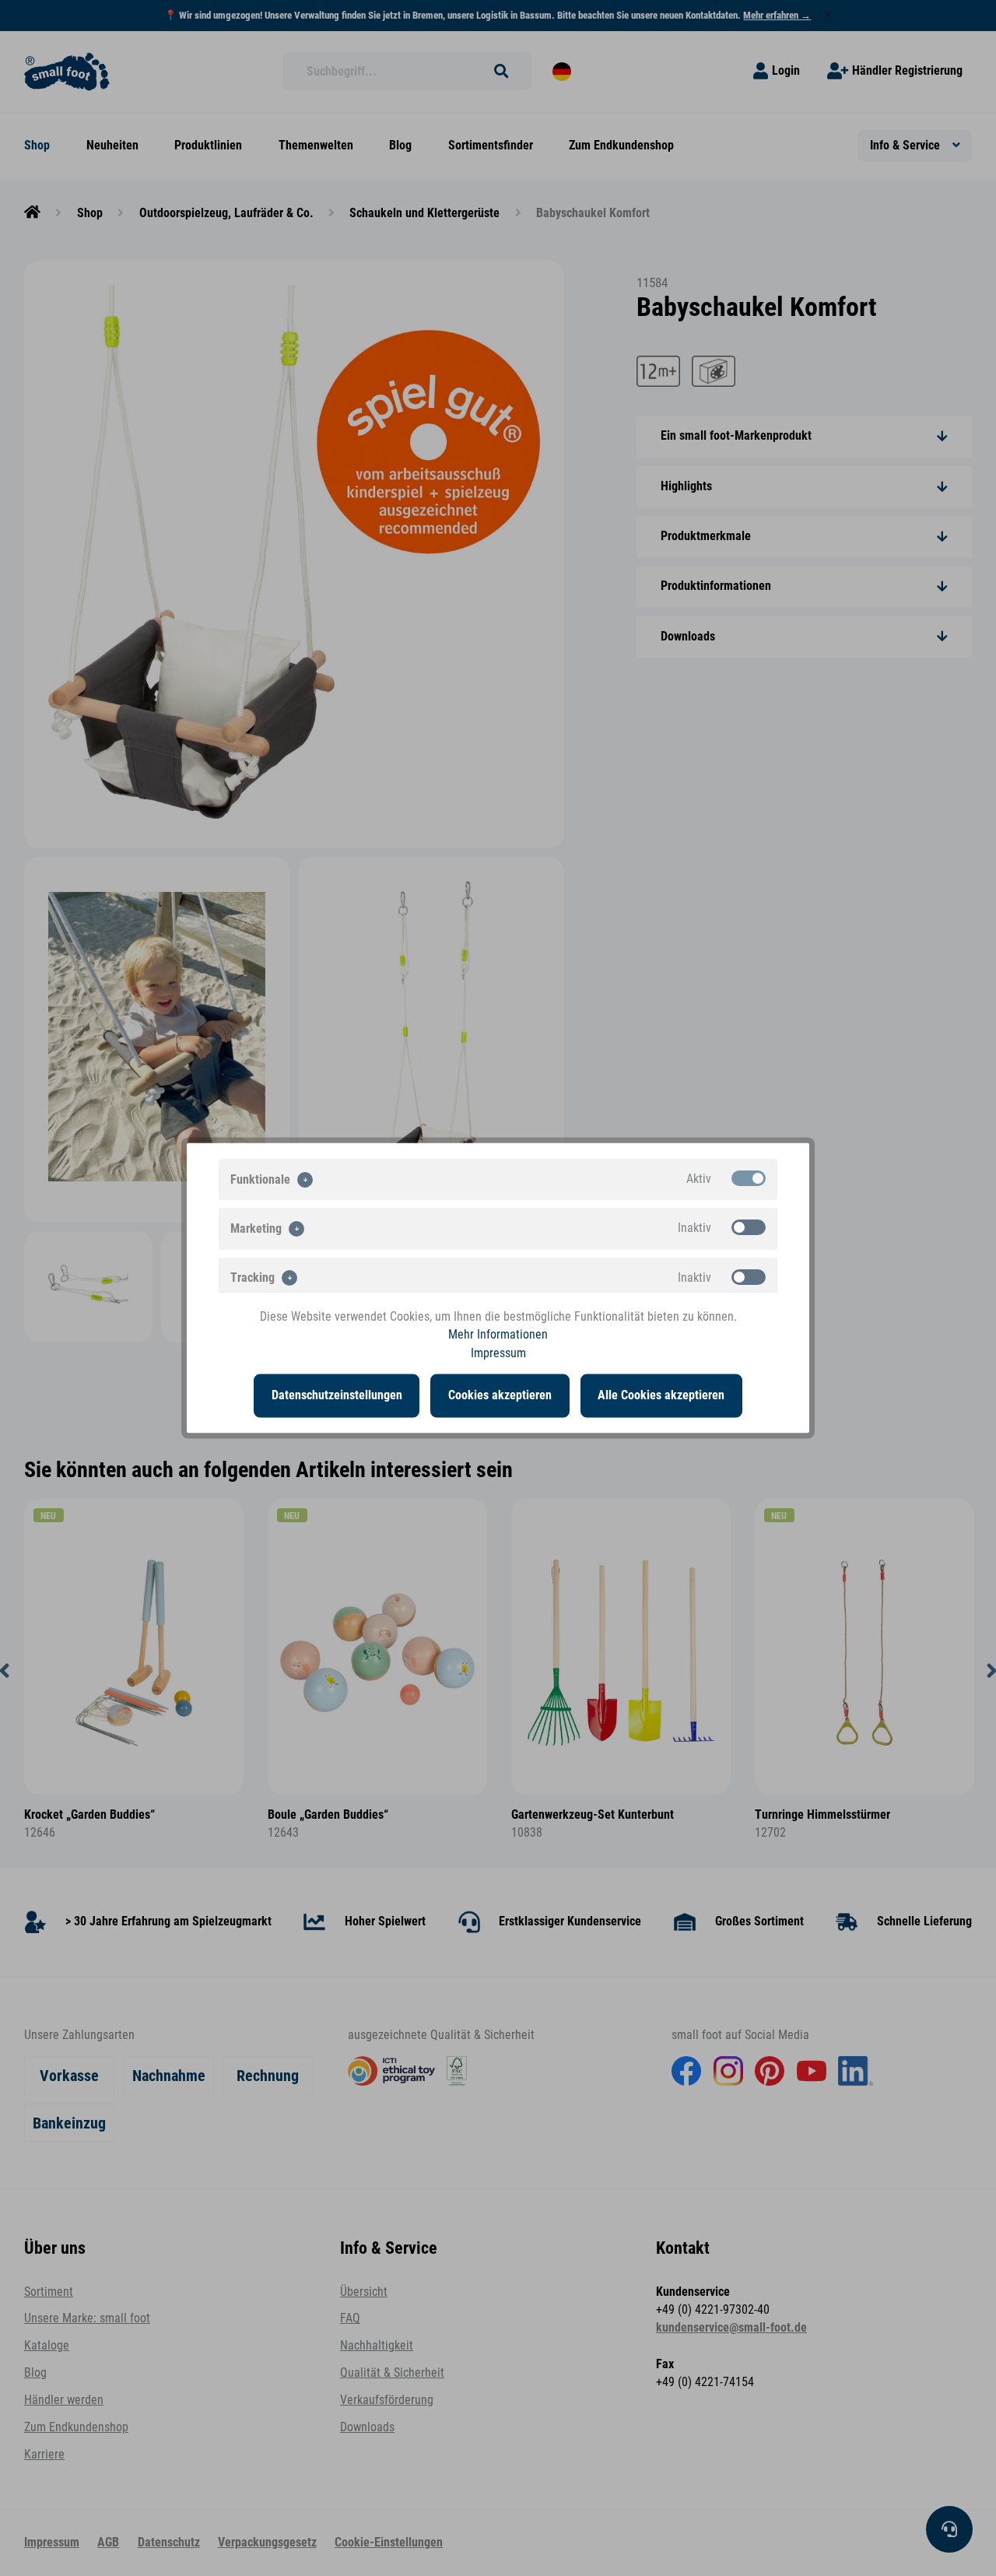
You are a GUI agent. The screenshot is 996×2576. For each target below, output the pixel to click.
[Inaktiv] (749, 1227)
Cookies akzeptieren (500, 1395)
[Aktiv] (749, 1178)
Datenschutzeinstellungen (337, 1395)
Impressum (498, 1353)
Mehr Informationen (498, 1335)
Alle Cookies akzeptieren (661, 1395)
